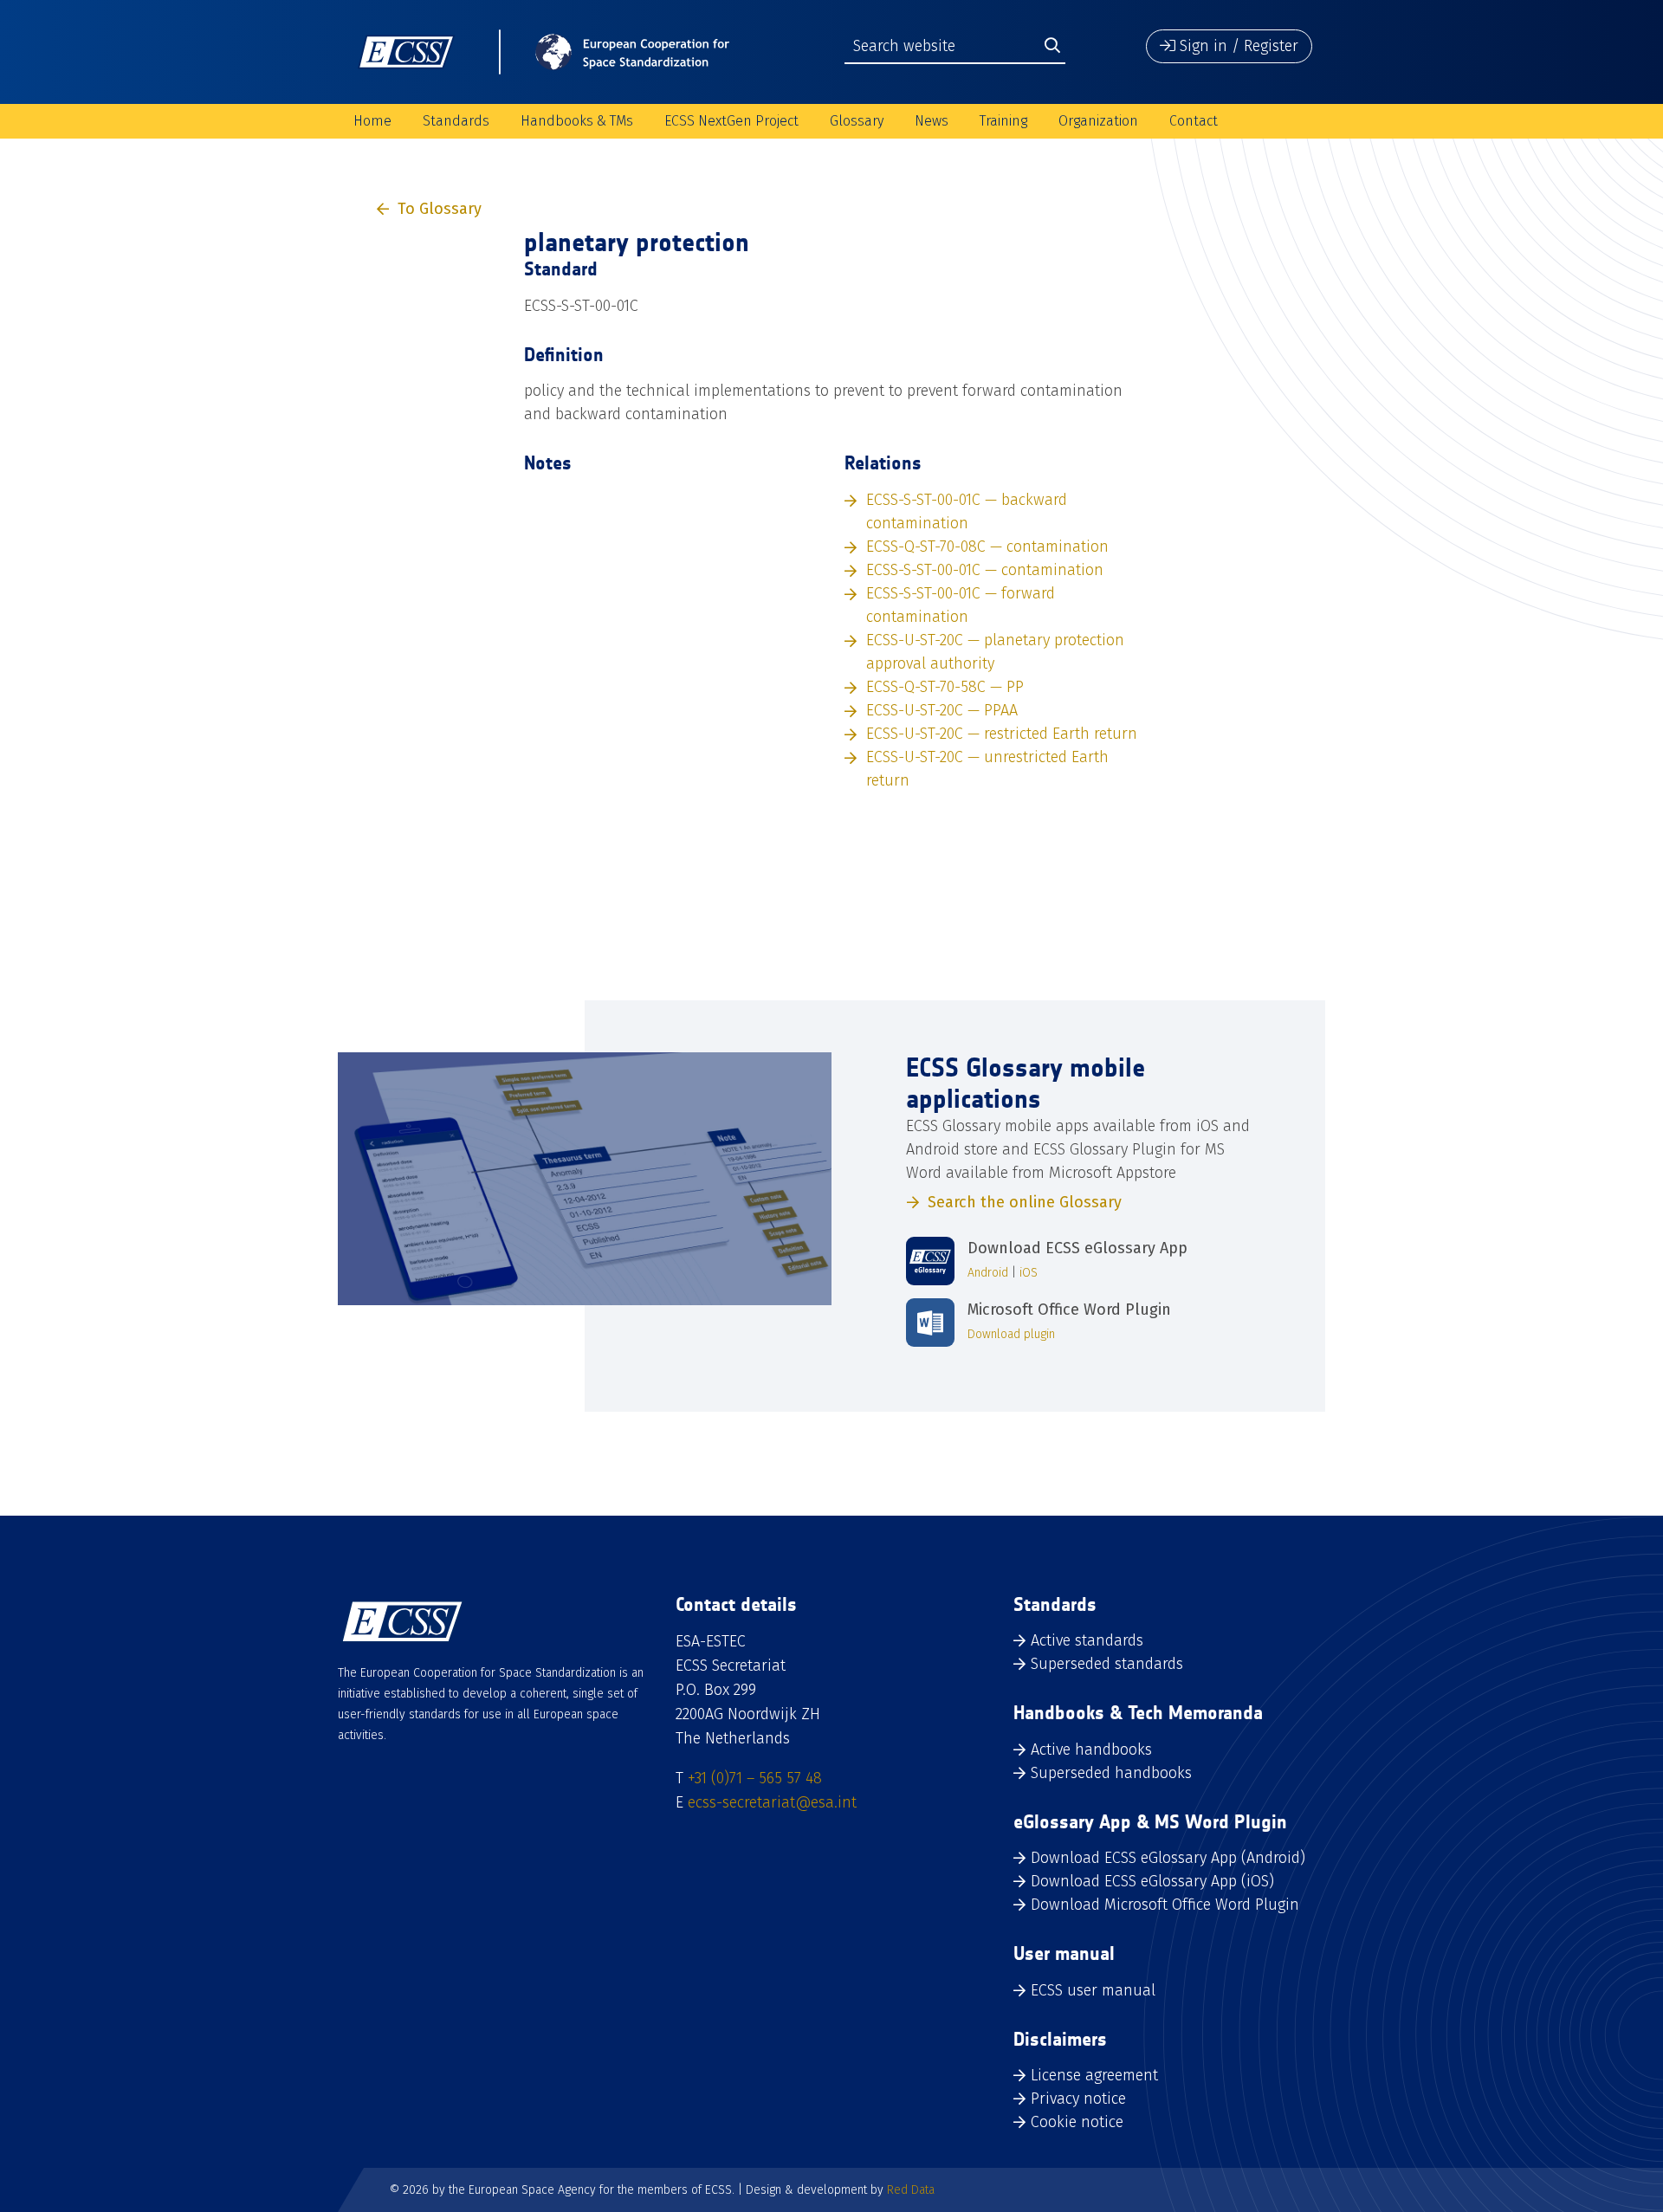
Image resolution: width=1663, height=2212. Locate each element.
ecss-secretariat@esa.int (772, 1802)
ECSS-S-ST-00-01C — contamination (985, 570)
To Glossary (440, 209)
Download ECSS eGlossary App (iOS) (1152, 1881)
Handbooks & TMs (577, 121)
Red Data (911, 2190)
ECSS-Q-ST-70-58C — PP (945, 687)
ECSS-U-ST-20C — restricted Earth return (1002, 734)
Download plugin (1011, 1334)
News (932, 121)
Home (372, 121)
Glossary (857, 121)
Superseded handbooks (1111, 1773)
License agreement (1094, 2075)
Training (1003, 121)
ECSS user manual (1093, 1990)
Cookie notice (1077, 2122)
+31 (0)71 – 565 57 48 (755, 1778)
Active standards (1087, 1640)
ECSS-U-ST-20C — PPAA (942, 710)
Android (988, 1273)
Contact (1194, 121)
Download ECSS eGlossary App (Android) (1168, 1858)
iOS (1029, 1273)
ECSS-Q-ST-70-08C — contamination (987, 547)
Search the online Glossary (1025, 1202)
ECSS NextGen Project (731, 121)
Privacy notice (1078, 2099)
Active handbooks (1091, 1750)
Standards (456, 121)
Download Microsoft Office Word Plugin (1165, 1905)
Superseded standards (1107, 1664)
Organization (1098, 121)
